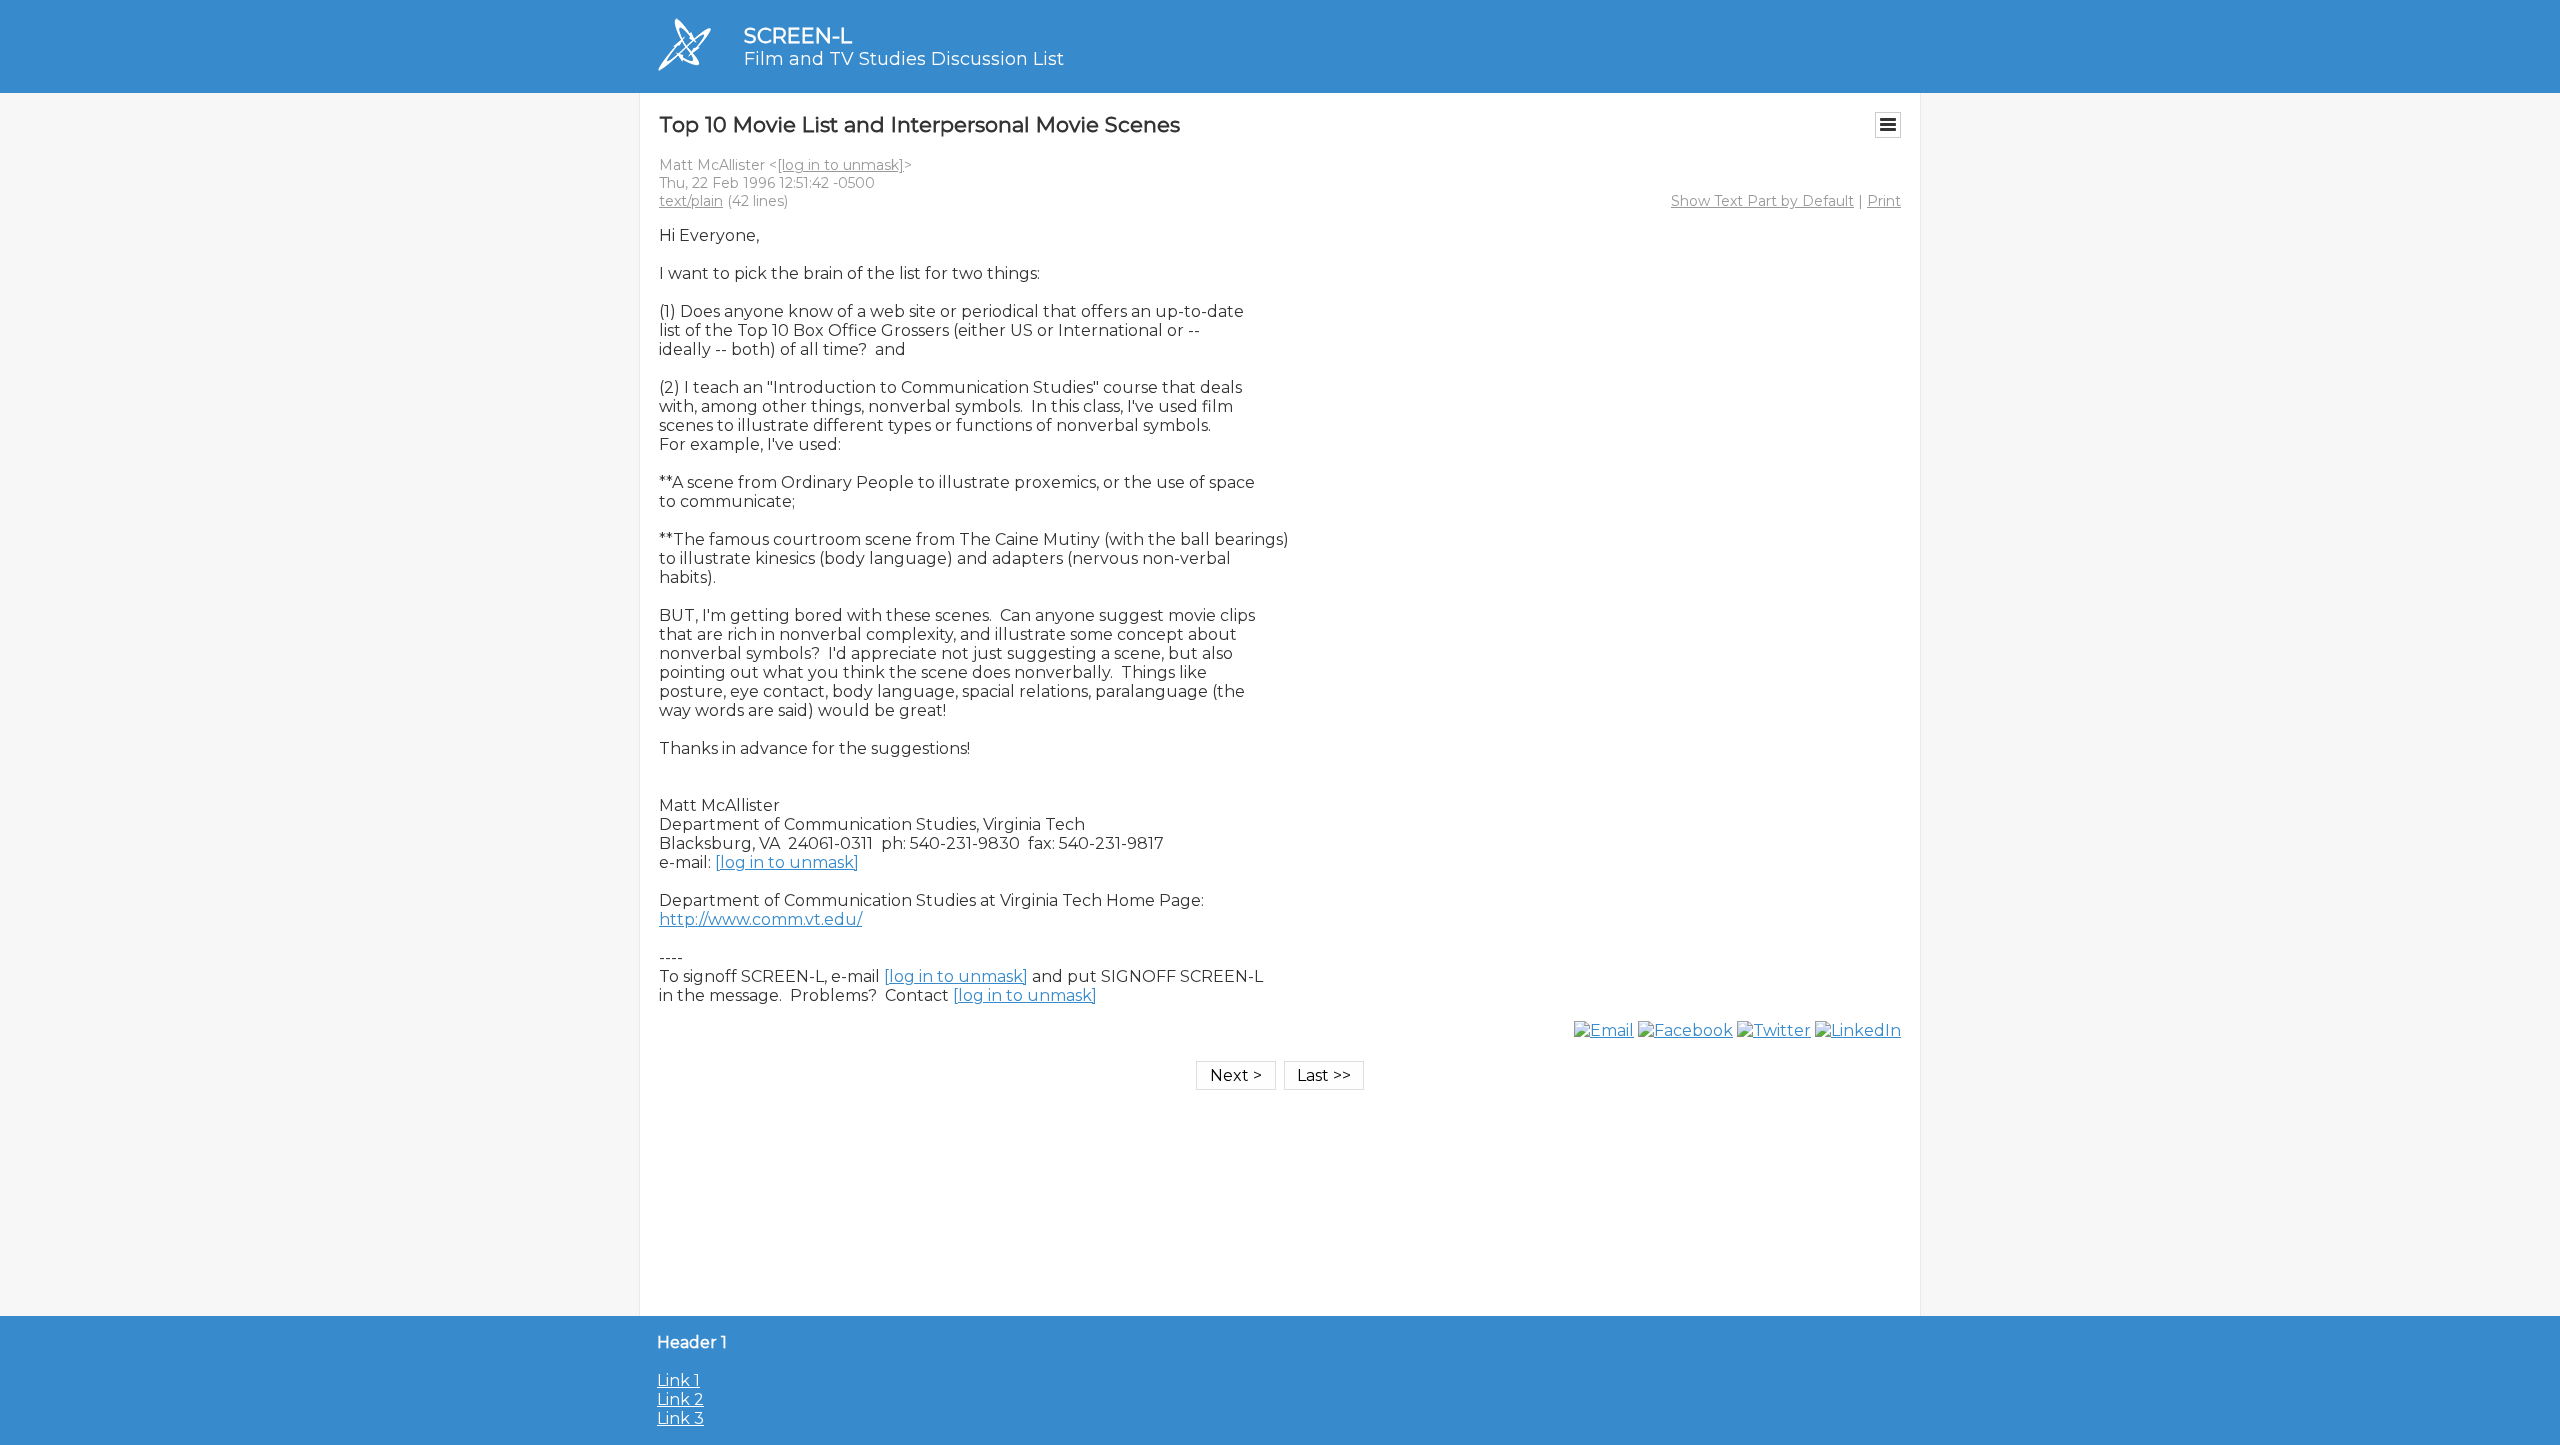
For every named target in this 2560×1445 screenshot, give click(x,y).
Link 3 (680, 1418)
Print (1884, 201)
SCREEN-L (798, 35)
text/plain (691, 201)
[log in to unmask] (840, 165)
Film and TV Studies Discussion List (904, 59)
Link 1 (678, 1380)
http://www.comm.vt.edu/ (760, 919)
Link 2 (680, 1399)
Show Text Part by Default (1762, 201)
